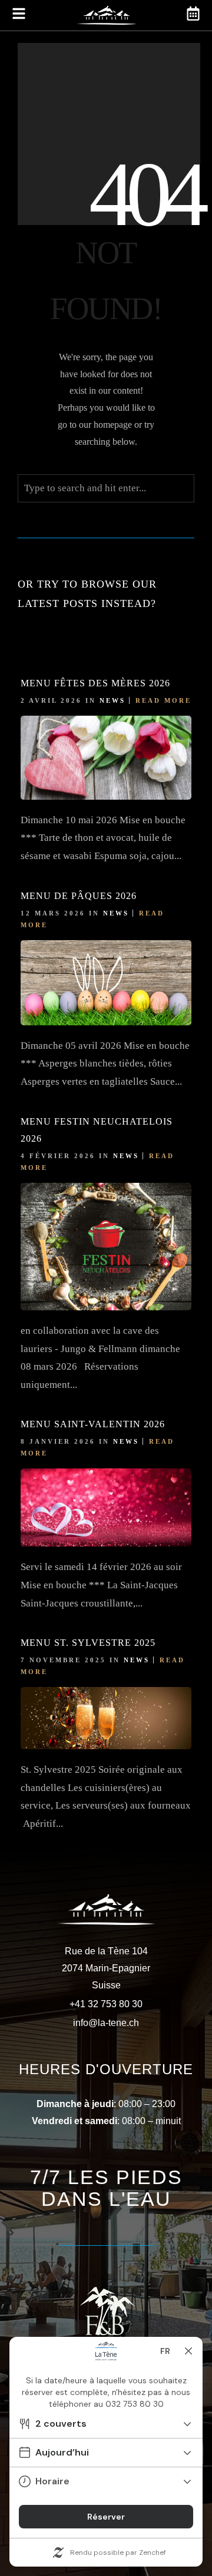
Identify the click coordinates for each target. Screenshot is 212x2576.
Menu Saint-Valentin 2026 (93, 1424)
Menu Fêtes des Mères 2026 (95, 683)
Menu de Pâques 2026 (79, 896)
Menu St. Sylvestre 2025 (88, 1643)
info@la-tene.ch (106, 2023)
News (112, 700)
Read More (163, 700)
